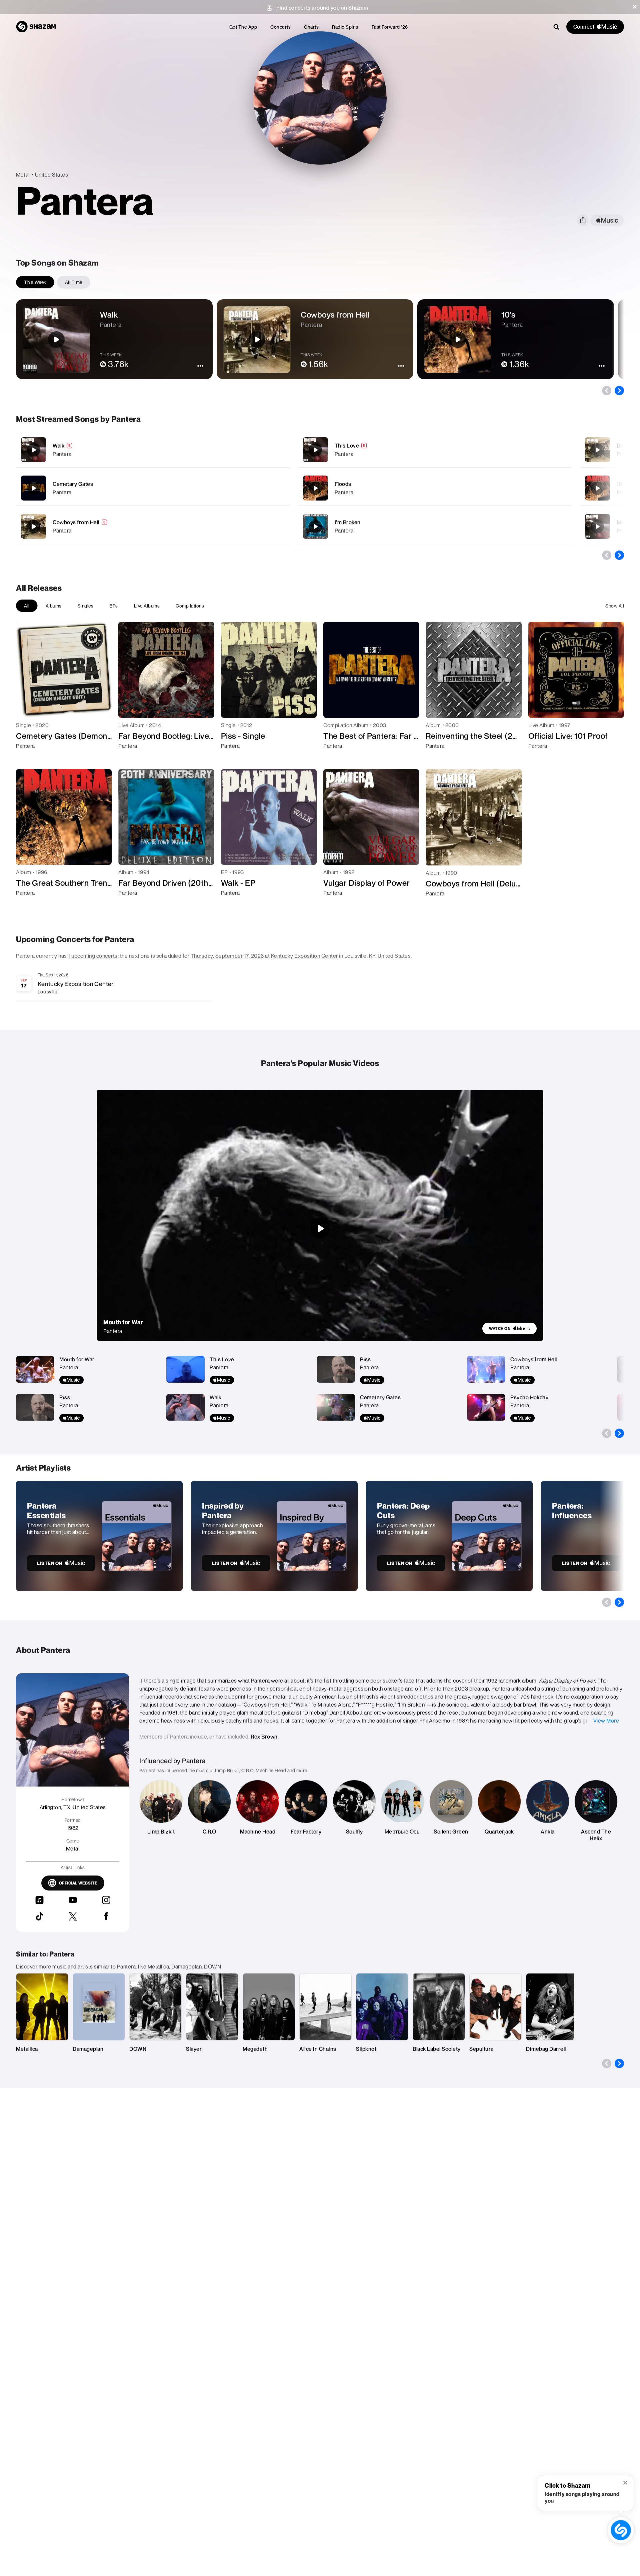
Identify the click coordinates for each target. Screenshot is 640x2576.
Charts (311, 27)
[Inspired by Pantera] (274, 1536)
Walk (58, 446)
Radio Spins (345, 27)
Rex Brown (264, 1737)
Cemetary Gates (73, 484)
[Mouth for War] (597, 527)
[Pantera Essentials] (99, 1536)
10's (621, 484)
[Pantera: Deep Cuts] (449, 1536)
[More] (252, 450)
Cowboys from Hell (76, 522)
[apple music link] (607, 220)
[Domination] (597, 450)
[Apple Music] (28, 758)
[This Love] (435, 450)
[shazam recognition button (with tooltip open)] (621, 2530)
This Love (347, 446)
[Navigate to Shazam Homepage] (36, 27)
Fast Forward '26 (390, 27)
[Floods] (435, 488)
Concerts (280, 27)
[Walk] (153, 450)
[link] (509, 1328)
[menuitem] (243, 27)
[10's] (597, 488)
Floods (343, 484)
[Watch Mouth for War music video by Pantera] (320, 1228)
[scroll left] (607, 391)
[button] (635, 7)
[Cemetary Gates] (153, 488)
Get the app (243, 27)
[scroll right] (619, 391)
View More (606, 1721)
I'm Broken (348, 522)
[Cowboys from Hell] (153, 526)
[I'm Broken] (435, 526)
